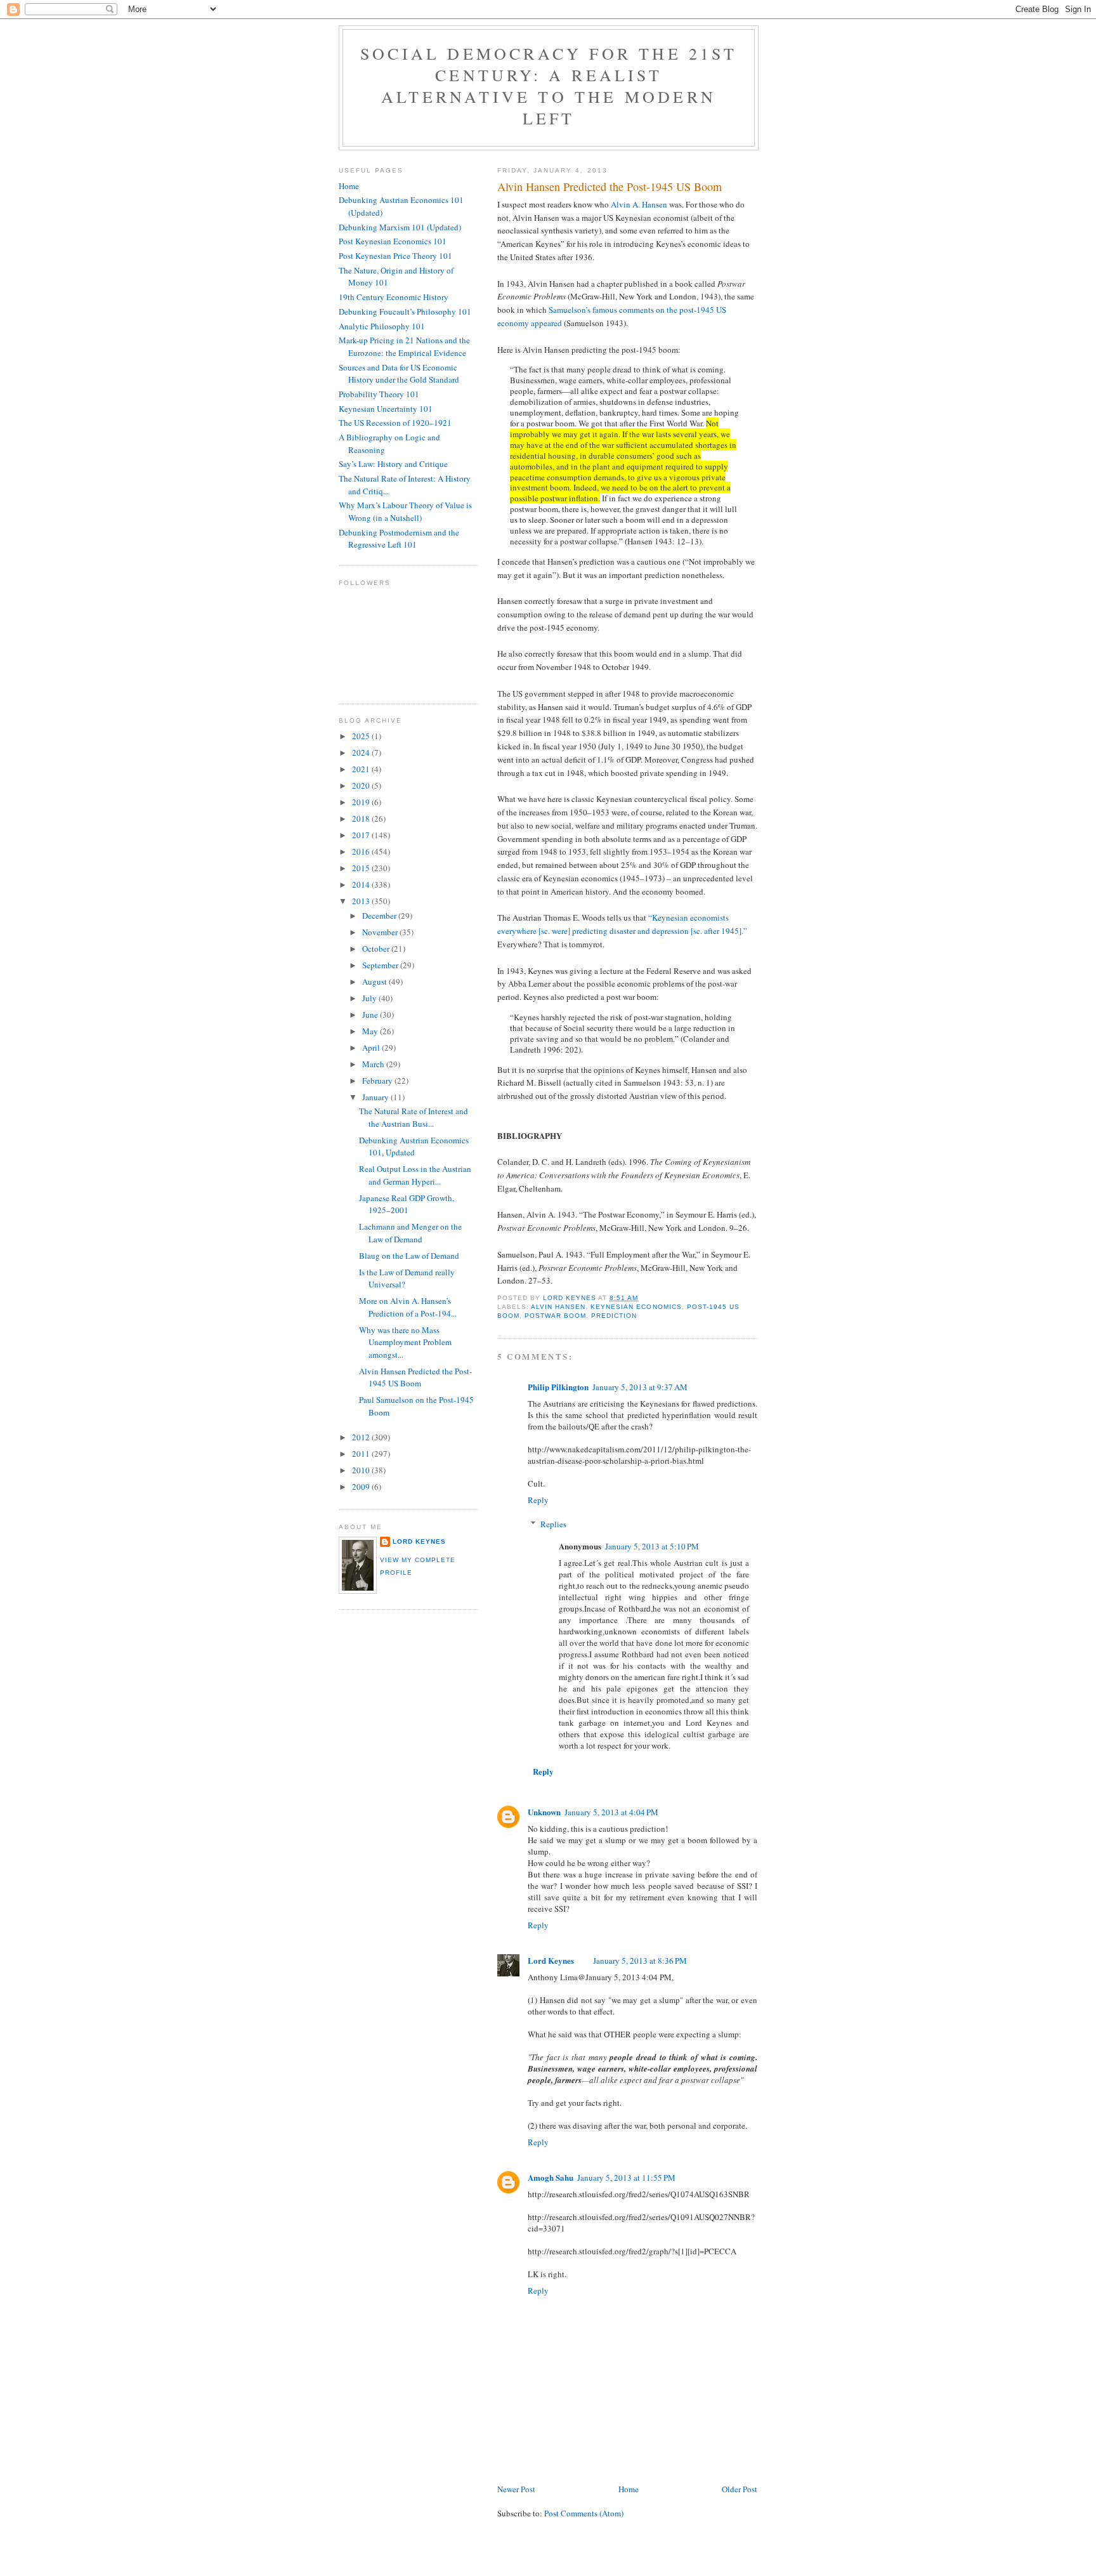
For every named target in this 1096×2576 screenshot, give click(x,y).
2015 (362, 868)
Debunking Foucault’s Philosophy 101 (405, 312)
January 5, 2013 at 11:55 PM (626, 2178)
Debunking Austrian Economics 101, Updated (414, 1147)
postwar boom (555, 1316)
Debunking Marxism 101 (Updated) (400, 227)
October (377, 949)
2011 (362, 1454)
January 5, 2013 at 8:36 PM (640, 1961)
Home (629, 2489)
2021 (362, 769)
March (374, 1064)
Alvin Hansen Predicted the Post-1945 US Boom (415, 1377)
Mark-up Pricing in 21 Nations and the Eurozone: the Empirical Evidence (404, 346)
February (378, 1081)
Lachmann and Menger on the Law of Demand (410, 1233)
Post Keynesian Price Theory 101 (395, 256)
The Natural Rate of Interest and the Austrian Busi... (414, 1117)
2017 (362, 835)
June (371, 1015)
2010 (362, 1470)
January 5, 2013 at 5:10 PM (652, 1546)
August (375, 982)
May (371, 1031)
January (376, 1097)
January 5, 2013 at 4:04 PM (611, 1812)
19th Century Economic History (394, 297)
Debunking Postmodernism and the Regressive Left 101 (399, 539)
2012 (362, 1437)
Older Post (740, 2489)
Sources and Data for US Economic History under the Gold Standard (399, 374)
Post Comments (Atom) (584, 2513)
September (381, 965)
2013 (362, 901)
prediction (614, 1316)
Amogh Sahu (551, 2177)
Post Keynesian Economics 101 (393, 241)
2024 (362, 752)
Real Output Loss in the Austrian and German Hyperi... (415, 1175)
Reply (538, 1500)
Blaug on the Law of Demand (409, 1256)
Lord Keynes (551, 1960)
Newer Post (516, 2489)
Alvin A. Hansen (639, 204)
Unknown (544, 1812)
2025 (362, 736)
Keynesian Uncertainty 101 (386, 409)
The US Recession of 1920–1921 (395, 423)
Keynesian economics (636, 1307)
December (380, 916)
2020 (362, 785)
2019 (362, 802)
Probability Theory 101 (379, 394)
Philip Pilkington (558, 1387)
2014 (362, 884)
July (370, 998)
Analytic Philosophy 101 (382, 326)
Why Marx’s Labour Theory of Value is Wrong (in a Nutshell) (405, 511)
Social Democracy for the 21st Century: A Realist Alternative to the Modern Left (549, 86)
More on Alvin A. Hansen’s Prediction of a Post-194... (408, 1307)
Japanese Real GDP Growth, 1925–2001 (407, 1204)
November (381, 932)
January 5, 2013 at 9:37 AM (640, 1387)
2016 (362, 851)
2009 (362, 1487)
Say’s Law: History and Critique (393, 464)
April (372, 1048)
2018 (362, 818)
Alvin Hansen (558, 1307)
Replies (553, 1524)
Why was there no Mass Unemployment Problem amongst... (405, 1342)
